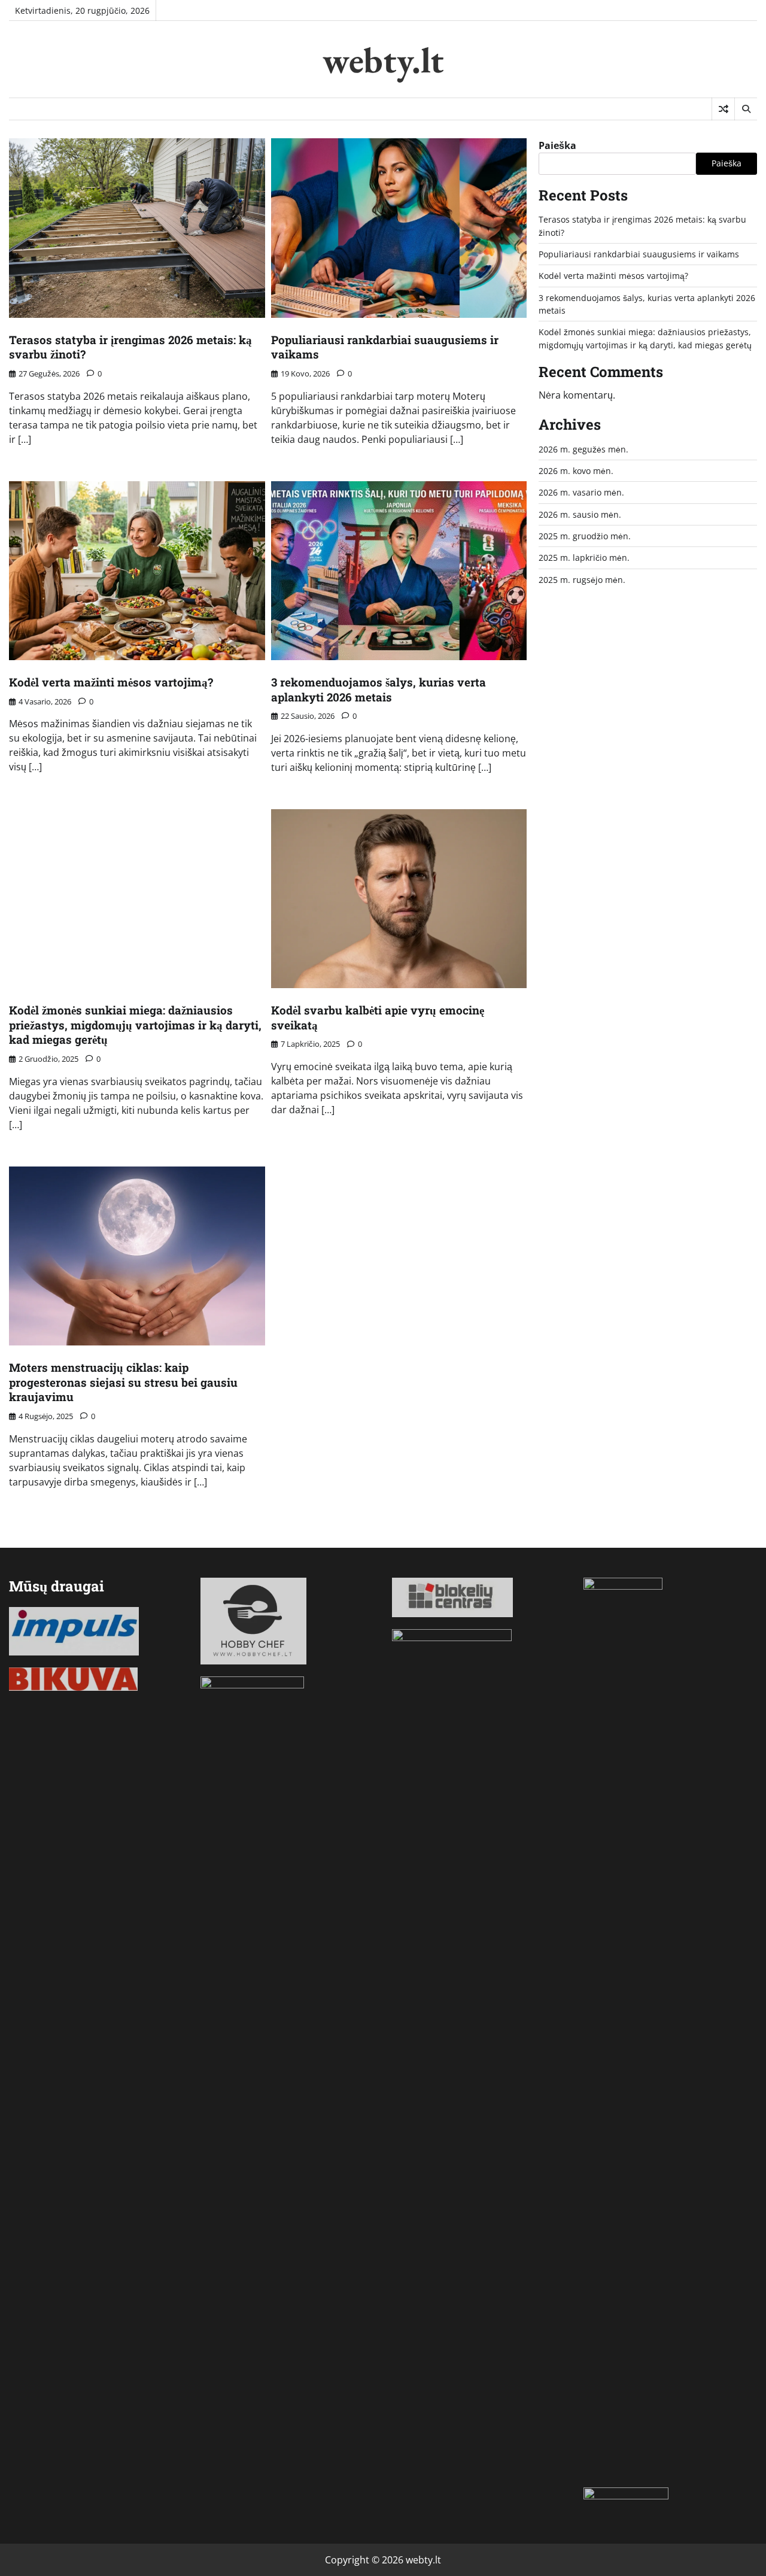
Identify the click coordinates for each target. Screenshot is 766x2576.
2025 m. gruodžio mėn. (585, 536)
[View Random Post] (723, 109)
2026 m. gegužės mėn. (583, 449)
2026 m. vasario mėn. (581, 492)
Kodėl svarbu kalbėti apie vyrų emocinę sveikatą (378, 1017)
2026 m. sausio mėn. (580, 514)
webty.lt (383, 60)
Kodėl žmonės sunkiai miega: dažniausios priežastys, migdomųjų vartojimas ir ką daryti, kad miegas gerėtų (135, 1025)
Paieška (557, 145)
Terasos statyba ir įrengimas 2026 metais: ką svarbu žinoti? (130, 347)
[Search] (746, 109)
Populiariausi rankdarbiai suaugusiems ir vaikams (385, 347)
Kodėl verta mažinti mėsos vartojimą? (111, 682)
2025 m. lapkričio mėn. (584, 558)
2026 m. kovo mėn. (576, 471)
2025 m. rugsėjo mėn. (582, 580)
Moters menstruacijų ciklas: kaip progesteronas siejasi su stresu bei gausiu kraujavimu (123, 1382)
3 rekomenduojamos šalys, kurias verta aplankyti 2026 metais (379, 689)
